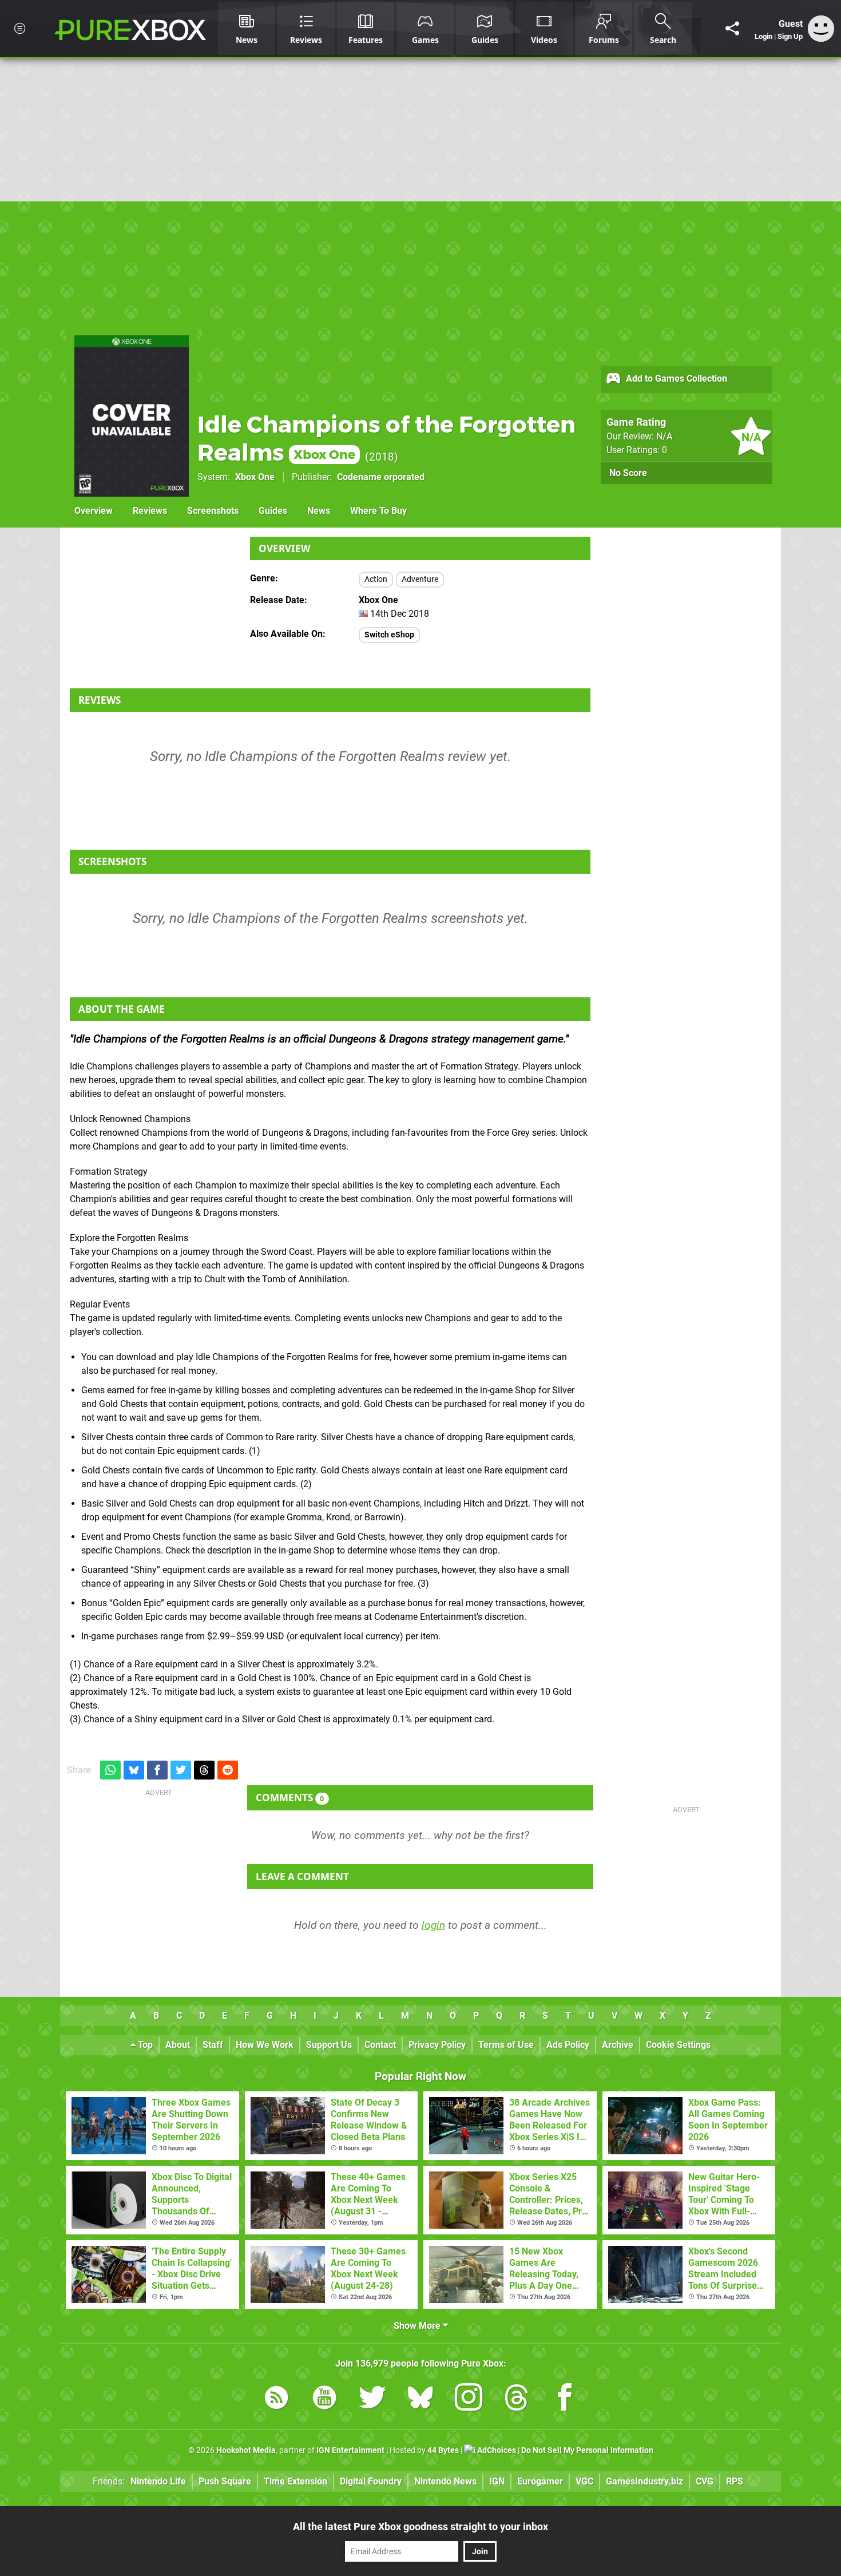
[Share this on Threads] (204, 1770)
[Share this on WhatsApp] (110, 1770)
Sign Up (790, 36)
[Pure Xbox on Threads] (517, 2399)
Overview (94, 511)
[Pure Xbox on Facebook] (565, 2399)
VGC (584, 2481)
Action (376, 579)
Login (763, 36)
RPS (735, 2481)
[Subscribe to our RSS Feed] (276, 2399)
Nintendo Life (158, 2481)
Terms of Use (506, 2045)
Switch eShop (389, 635)
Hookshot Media (246, 2450)
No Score (628, 473)
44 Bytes (443, 2450)
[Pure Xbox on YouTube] (324, 2399)
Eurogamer (540, 2481)
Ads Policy (568, 2045)
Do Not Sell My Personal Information (587, 2450)
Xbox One (255, 477)
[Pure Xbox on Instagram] (469, 2399)
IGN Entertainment (350, 2450)
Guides (273, 511)
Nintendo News (445, 2481)
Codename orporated (381, 477)
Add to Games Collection (675, 379)
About (178, 2045)
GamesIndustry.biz (644, 2481)
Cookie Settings (678, 2045)
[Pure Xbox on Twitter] (372, 2399)
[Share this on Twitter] (181, 1770)
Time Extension (295, 2481)
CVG (705, 2481)
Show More (418, 2326)
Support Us (329, 2045)
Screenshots (213, 511)
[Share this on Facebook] (157, 1770)
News (319, 511)
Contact (380, 2045)
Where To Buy (378, 511)
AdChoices (496, 2450)
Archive (618, 2045)
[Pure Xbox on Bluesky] (420, 2399)
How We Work (265, 2045)
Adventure (420, 579)
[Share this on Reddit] (228, 1770)
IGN (497, 2481)
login (433, 1925)
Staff (213, 2045)
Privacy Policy (437, 2045)
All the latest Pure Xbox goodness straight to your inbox (420, 2527)
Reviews (150, 511)
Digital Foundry (371, 2481)
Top (144, 2045)
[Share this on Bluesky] (134, 1770)
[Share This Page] (732, 29)
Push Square (225, 2481)
